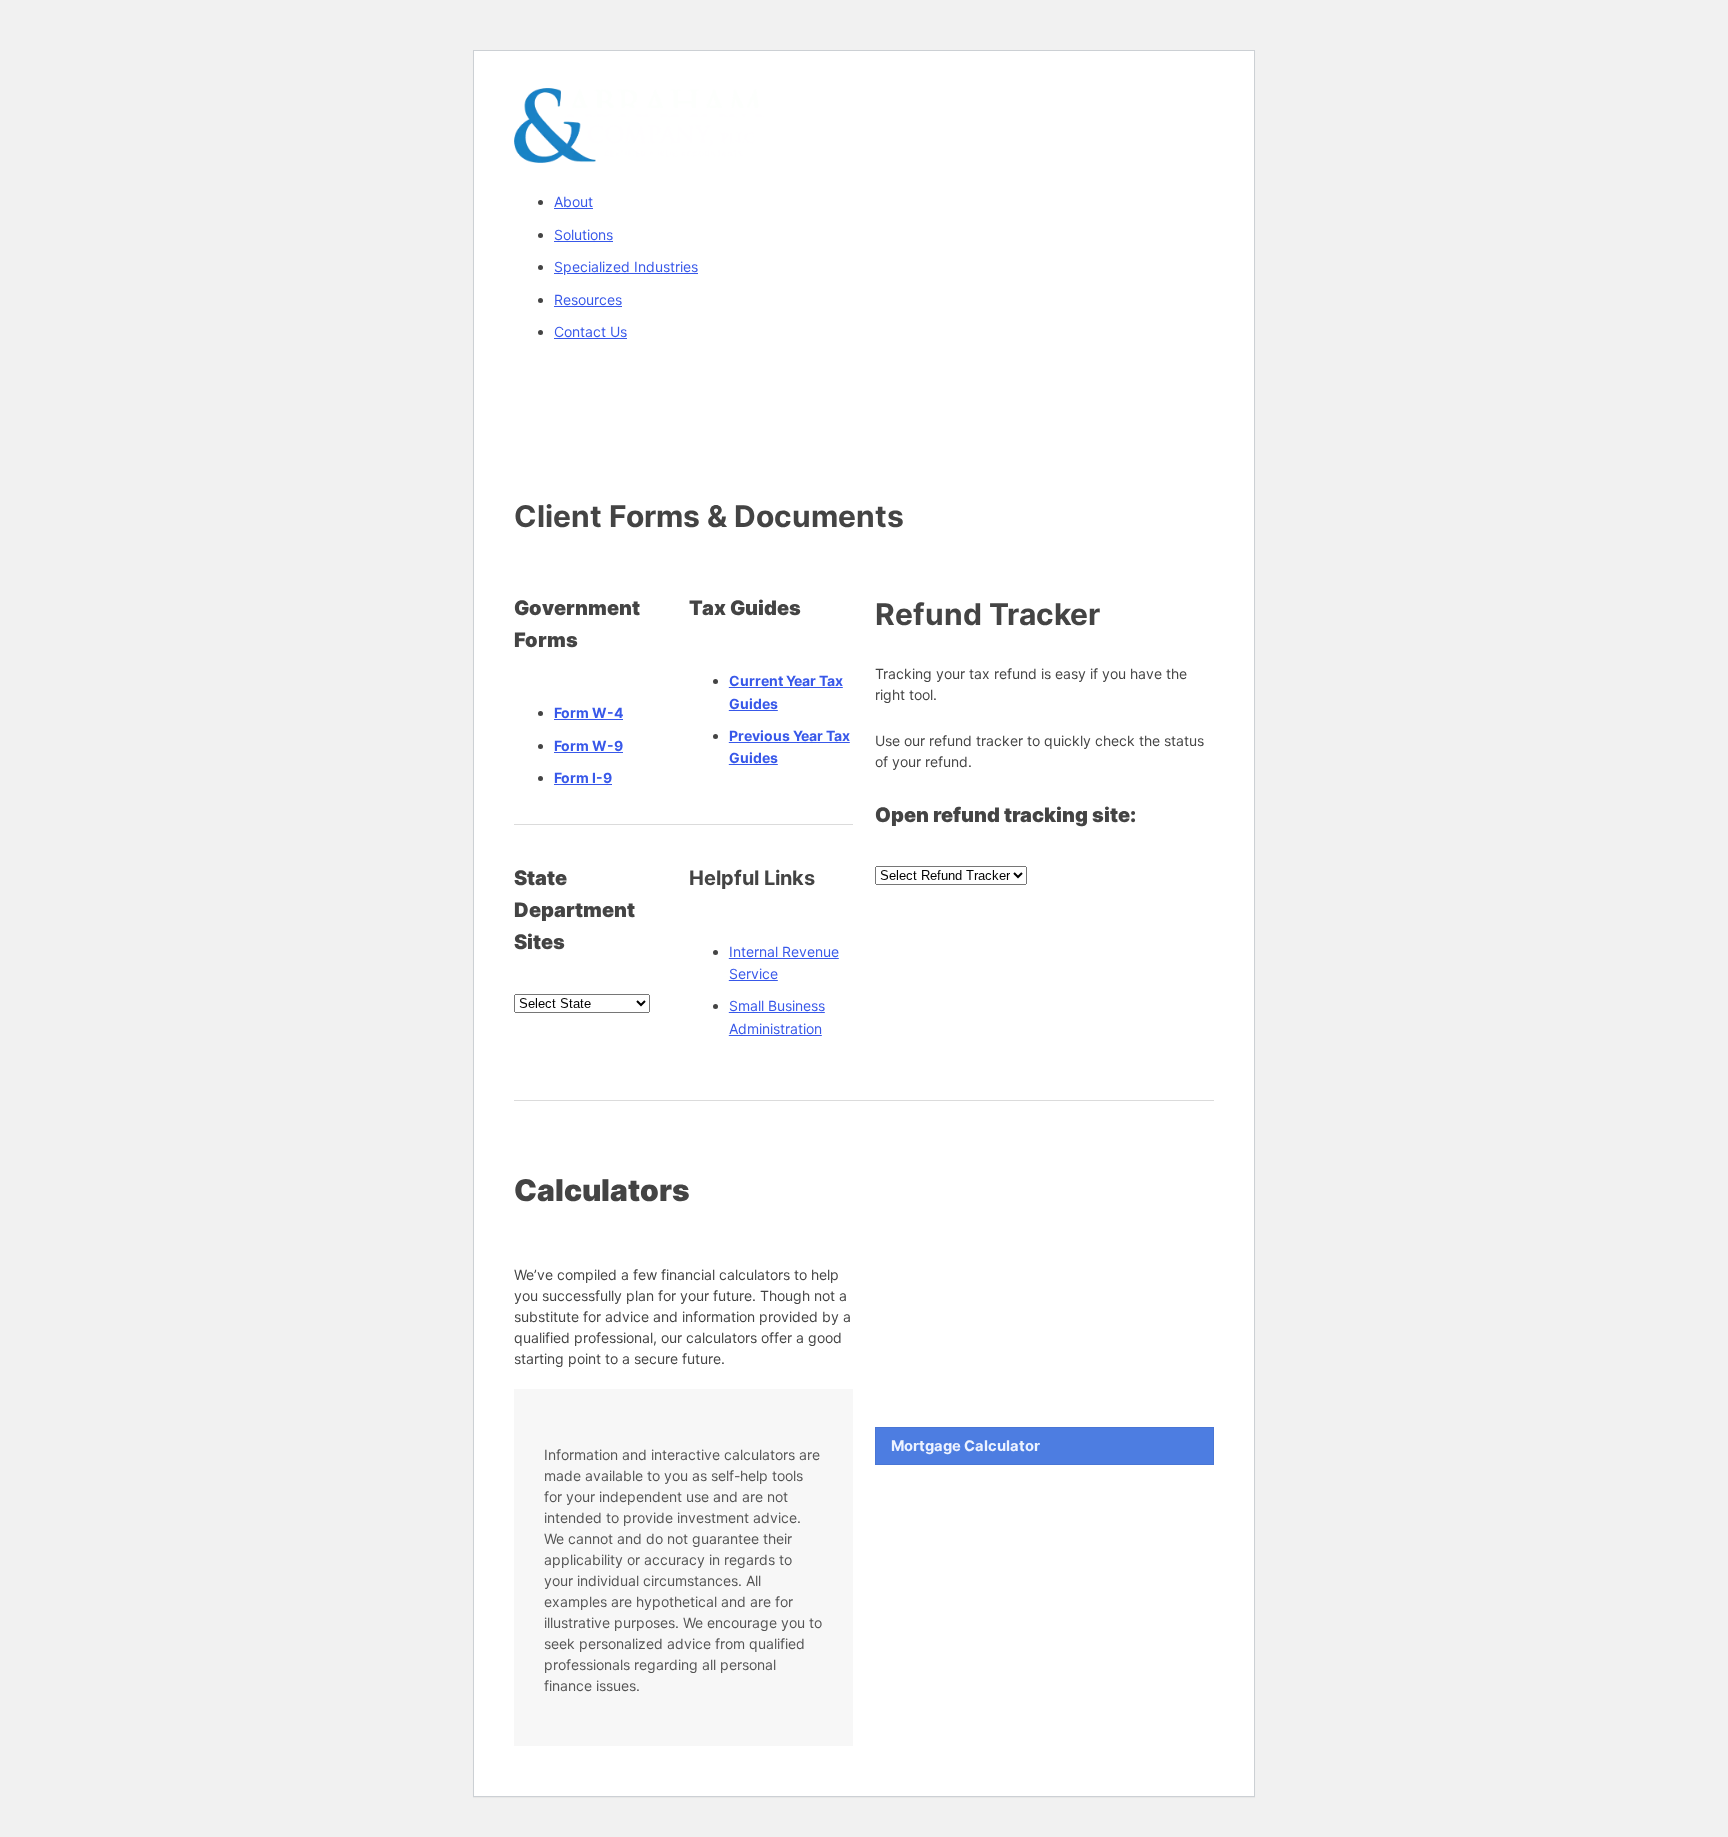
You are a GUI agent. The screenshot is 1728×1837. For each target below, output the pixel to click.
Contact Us (590, 331)
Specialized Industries (626, 266)
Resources (588, 299)
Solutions (583, 234)
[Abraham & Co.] (639, 150)
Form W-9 (588, 745)
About (573, 201)
